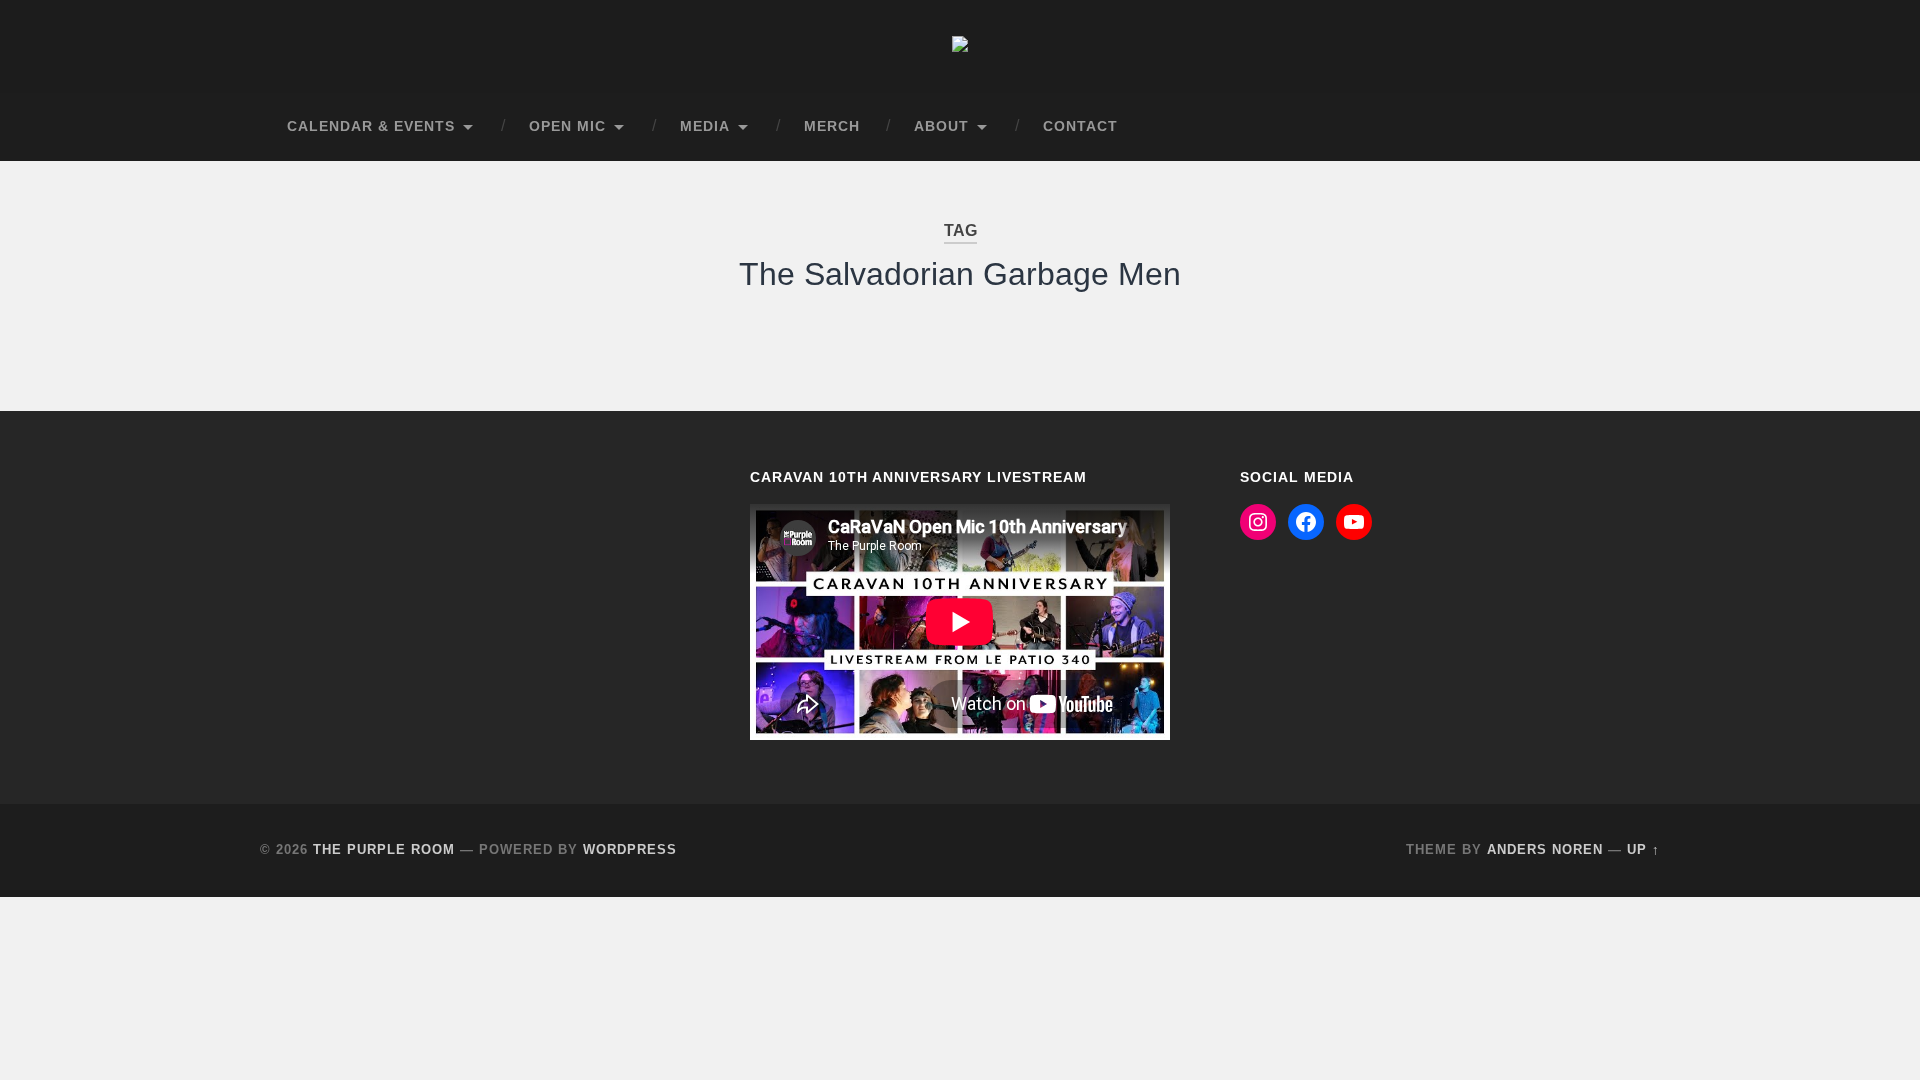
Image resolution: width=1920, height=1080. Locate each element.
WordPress (630, 849)
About (941, 126)
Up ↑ (1643, 849)
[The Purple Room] (960, 46)
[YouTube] (1354, 522)
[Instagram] (1258, 522)
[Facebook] (1306, 522)
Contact (1080, 126)
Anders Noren (1545, 849)
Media (705, 126)
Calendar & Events (371, 126)
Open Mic (567, 126)
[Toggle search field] (1626, 127)
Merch (832, 126)
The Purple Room (384, 849)
